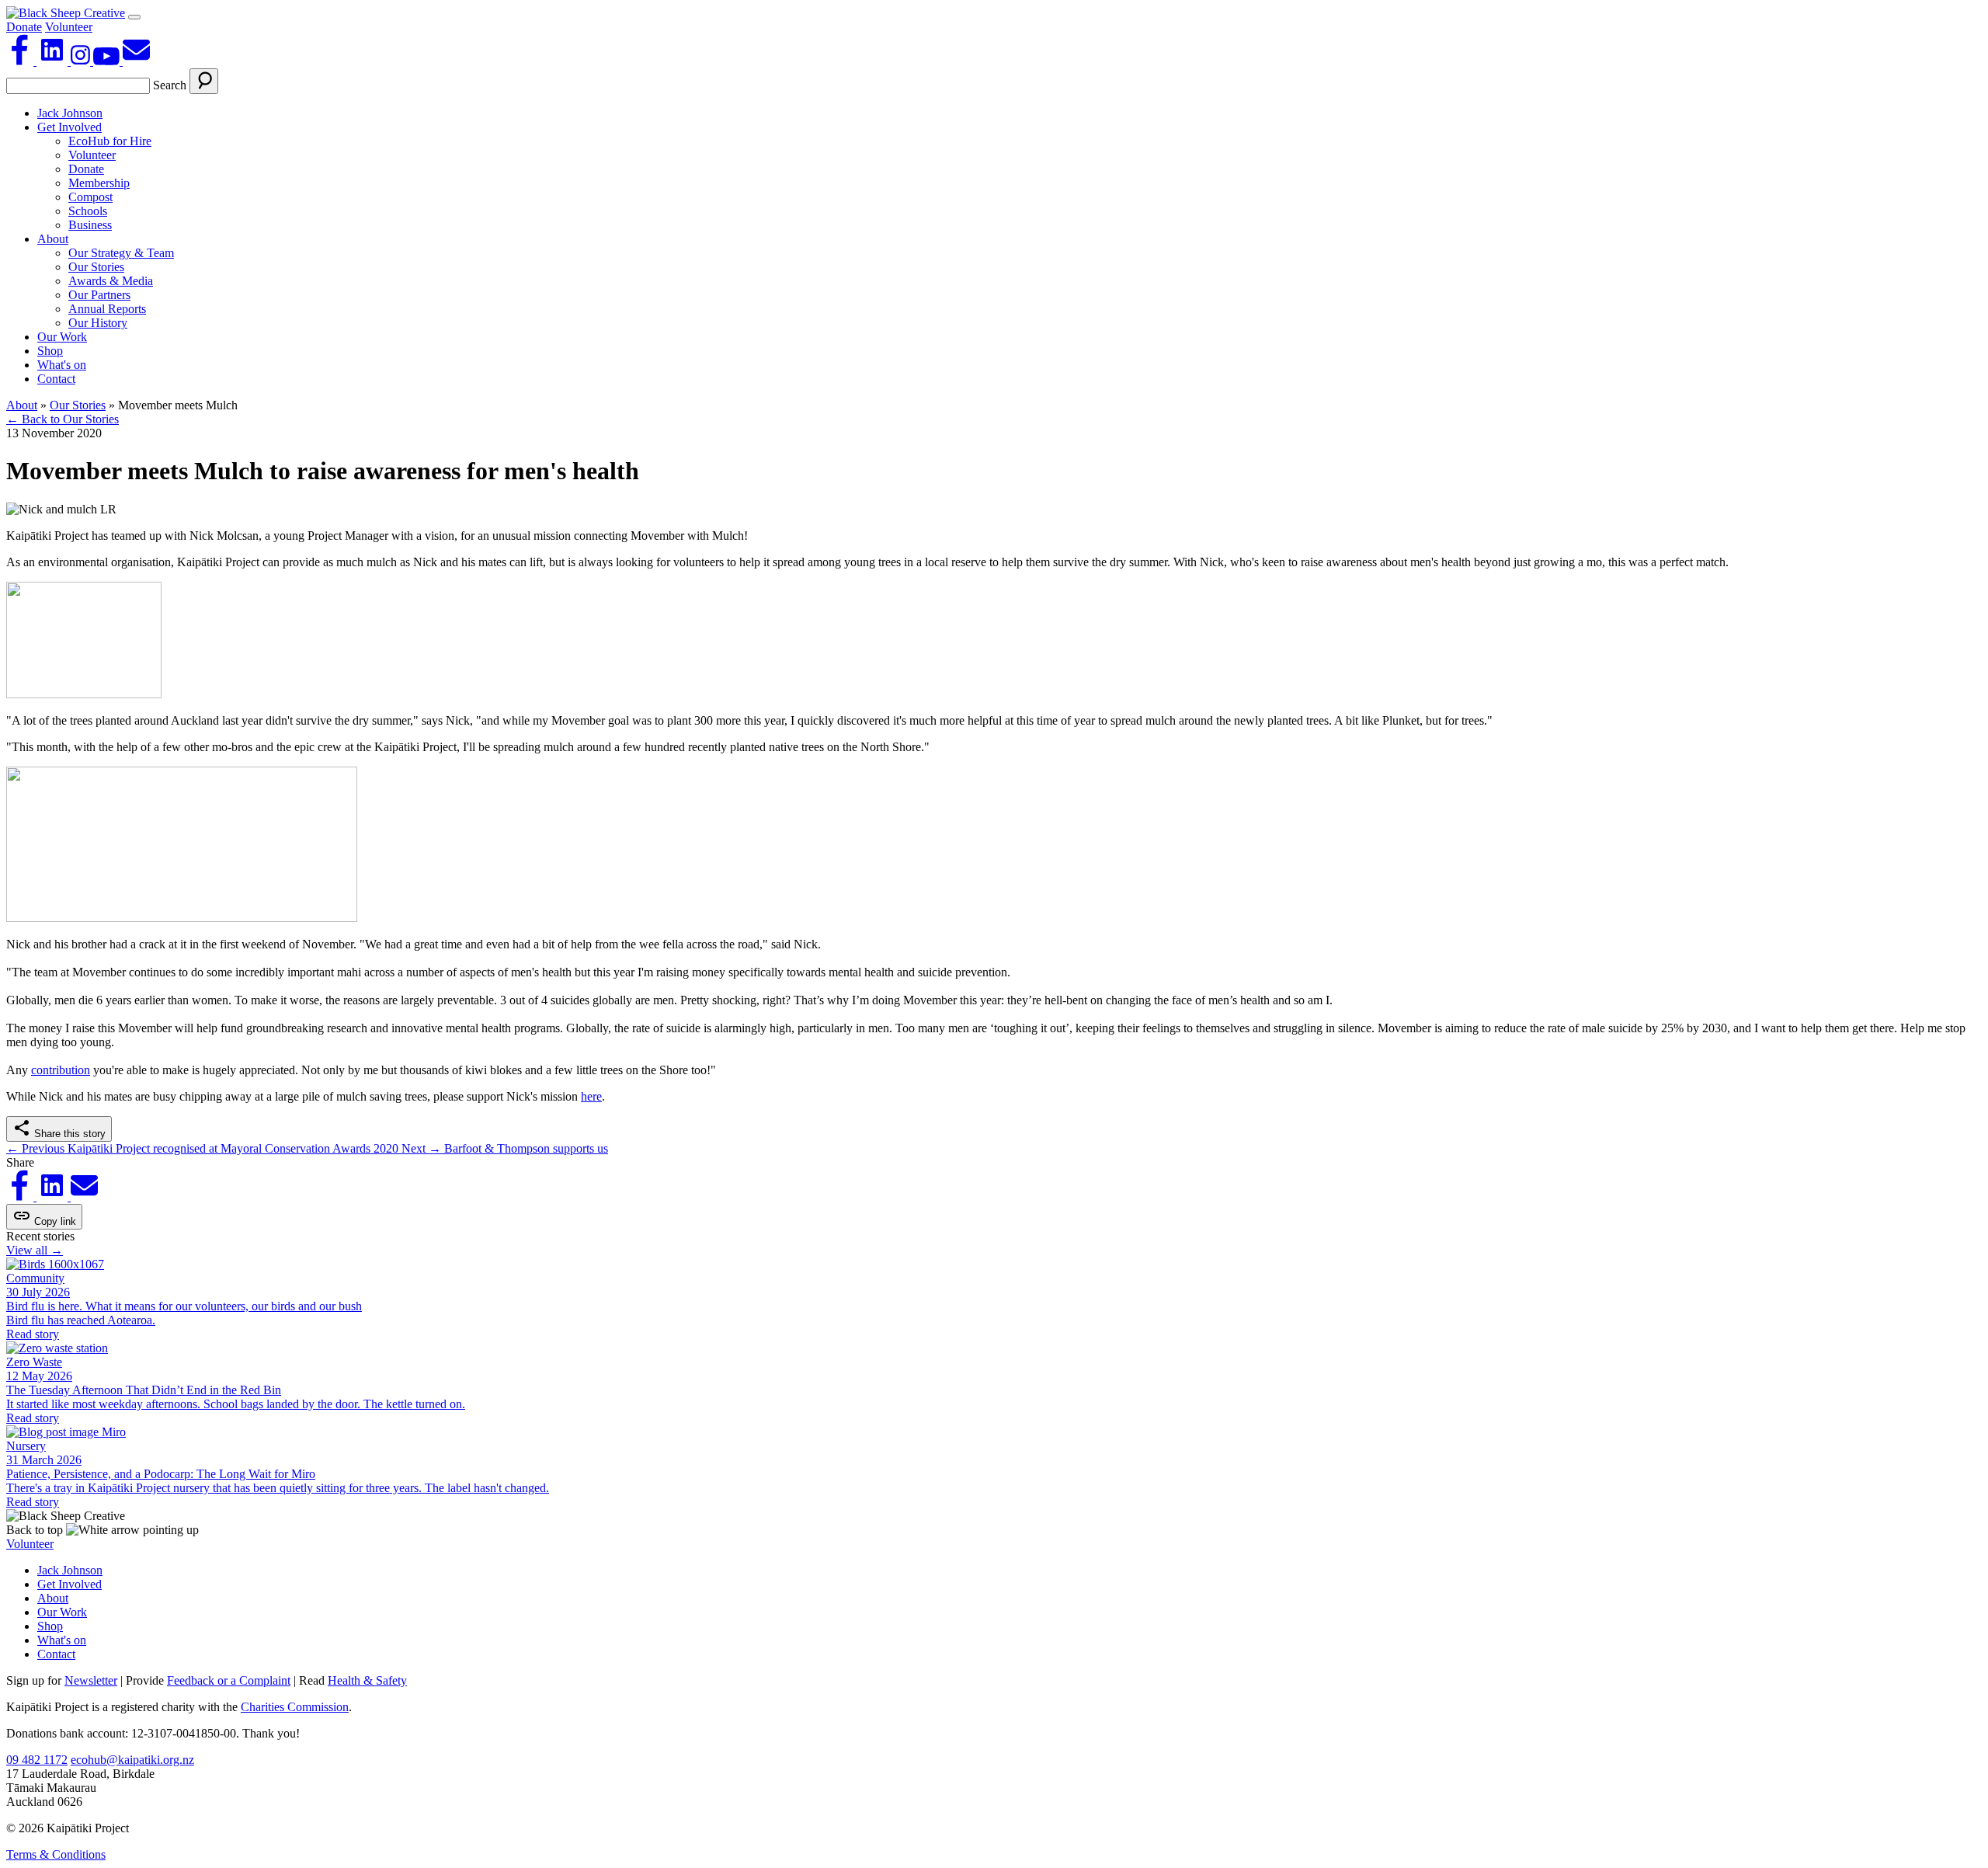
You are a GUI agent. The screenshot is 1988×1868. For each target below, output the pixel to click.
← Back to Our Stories (63, 419)
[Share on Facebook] (21, 1197)
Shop (50, 351)
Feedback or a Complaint (229, 1680)
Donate (24, 27)
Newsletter (91, 1680)
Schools (88, 211)
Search (170, 85)
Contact (56, 379)
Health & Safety (367, 1680)
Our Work (62, 337)
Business (90, 225)
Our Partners (99, 295)
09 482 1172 (37, 1760)
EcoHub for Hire (110, 141)
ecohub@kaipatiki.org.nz (132, 1760)
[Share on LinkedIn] (54, 1197)
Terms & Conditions (56, 1854)
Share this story (68, 1134)
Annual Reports (107, 309)
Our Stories (96, 267)
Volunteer (69, 27)
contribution (61, 1070)
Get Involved (70, 127)
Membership (99, 183)
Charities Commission (295, 1707)
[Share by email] (84, 1197)
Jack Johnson (70, 113)
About (53, 239)
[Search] (204, 81)
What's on (62, 365)
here (591, 1096)
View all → (35, 1250)
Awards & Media (111, 281)
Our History (98, 323)
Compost (90, 197)
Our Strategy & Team (121, 253)
